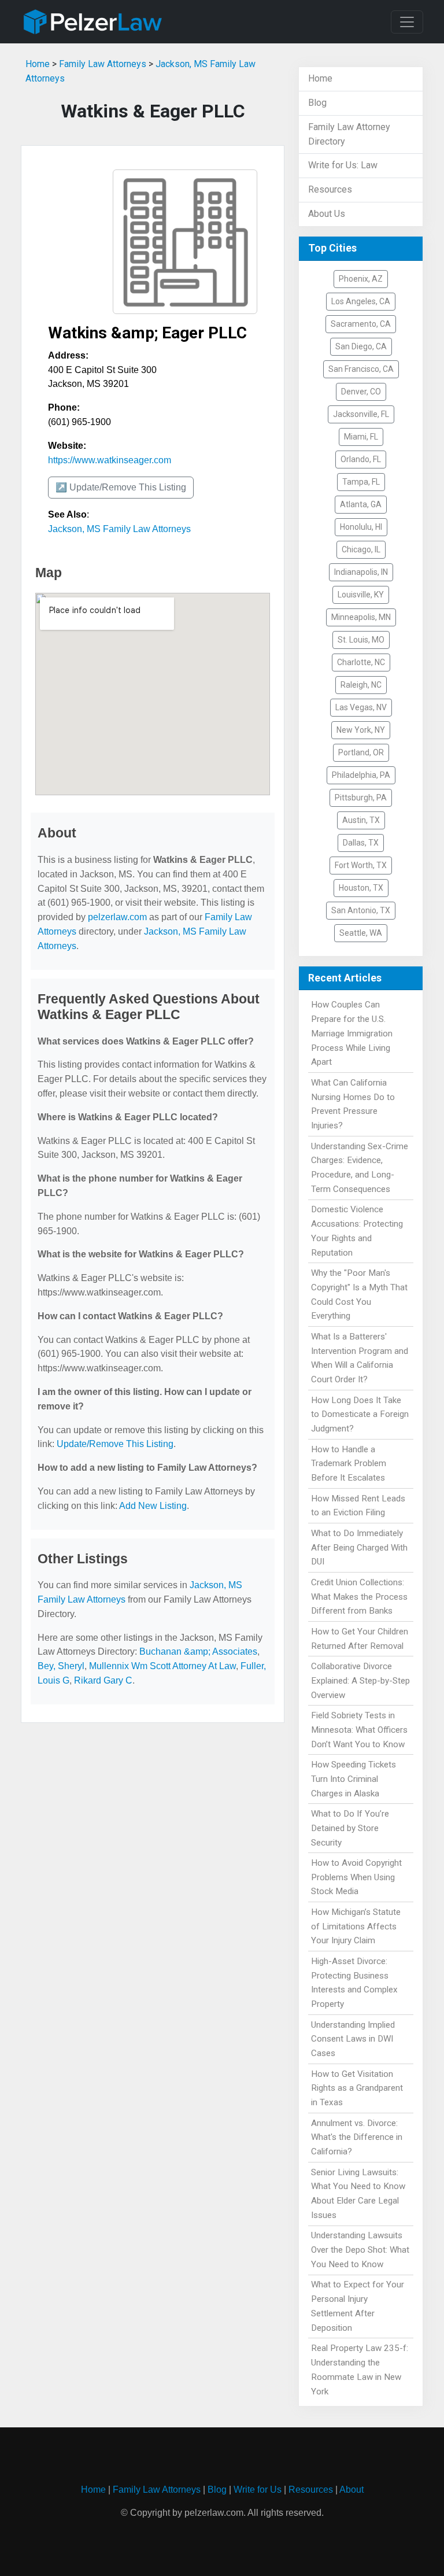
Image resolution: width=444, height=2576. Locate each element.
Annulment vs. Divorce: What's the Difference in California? (357, 2138)
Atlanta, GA (361, 504)
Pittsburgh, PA (361, 798)
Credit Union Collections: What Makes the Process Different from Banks (359, 1597)
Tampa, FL (361, 482)
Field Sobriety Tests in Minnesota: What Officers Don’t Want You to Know (359, 1730)
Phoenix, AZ (361, 279)
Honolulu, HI (361, 527)
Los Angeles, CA (361, 301)
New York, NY (361, 730)
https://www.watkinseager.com (110, 460)
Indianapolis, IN (361, 572)
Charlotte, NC (361, 662)
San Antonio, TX (361, 910)
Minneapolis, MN (361, 617)
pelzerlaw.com (117, 917)
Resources (330, 189)
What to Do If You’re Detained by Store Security (350, 1828)
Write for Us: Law (343, 165)
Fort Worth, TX (361, 865)
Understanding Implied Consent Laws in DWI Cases (353, 2039)
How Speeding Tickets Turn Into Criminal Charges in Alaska (354, 1779)
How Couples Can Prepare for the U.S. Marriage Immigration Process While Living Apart (352, 1033)
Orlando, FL (361, 459)
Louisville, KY (361, 595)
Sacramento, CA (361, 324)
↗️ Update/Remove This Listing (121, 487)
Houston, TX (361, 888)
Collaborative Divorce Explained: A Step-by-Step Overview (360, 1681)
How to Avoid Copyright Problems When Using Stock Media (356, 1877)
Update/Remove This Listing (115, 1444)
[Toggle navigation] (407, 22)
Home (38, 64)
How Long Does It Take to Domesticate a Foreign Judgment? (360, 1415)
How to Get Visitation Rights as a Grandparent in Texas (357, 2088)
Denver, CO (361, 392)
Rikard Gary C (103, 1680)
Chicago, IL (361, 549)
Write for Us (258, 2490)
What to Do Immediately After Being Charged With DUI (359, 1548)
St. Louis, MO (361, 640)
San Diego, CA (361, 346)
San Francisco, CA (361, 369)
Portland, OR (361, 752)
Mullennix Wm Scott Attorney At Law (162, 1666)
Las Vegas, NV (361, 707)
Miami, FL (361, 437)
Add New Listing (153, 1506)
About (351, 2490)
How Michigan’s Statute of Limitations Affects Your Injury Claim (356, 1927)
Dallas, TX (361, 843)
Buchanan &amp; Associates (198, 1651)
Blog (317, 103)
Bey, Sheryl (61, 1666)
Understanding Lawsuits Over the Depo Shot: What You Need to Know (360, 2250)
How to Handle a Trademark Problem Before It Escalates (349, 1464)
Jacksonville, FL (361, 414)
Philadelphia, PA (361, 775)
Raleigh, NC (361, 685)
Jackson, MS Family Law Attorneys (119, 529)
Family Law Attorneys (103, 64)
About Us (327, 214)
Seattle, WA (361, 933)
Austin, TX (361, 820)
